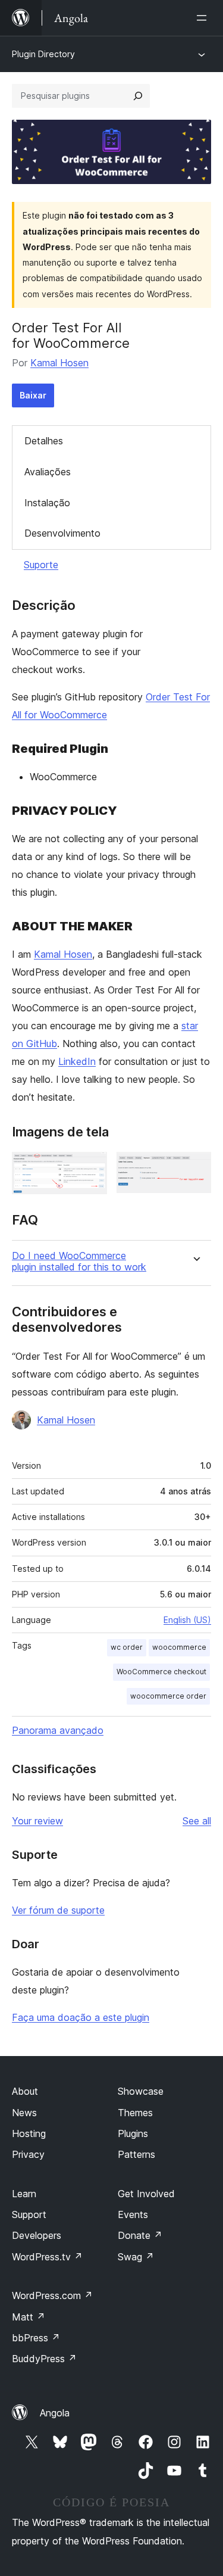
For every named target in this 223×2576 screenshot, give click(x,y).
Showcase (141, 2091)
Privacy (28, 2154)
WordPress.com (52, 2295)
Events (133, 2214)
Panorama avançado (58, 1730)
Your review (37, 1821)
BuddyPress (44, 2359)
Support (29, 2214)
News (24, 2113)
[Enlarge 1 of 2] (91, 1168)
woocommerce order (168, 1696)
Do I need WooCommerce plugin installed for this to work (79, 1261)
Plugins (133, 2133)
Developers (37, 2235)
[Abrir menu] (204, 18)
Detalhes (44, 441)
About (25, 2091)
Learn (24, 2194)
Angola (55, 2413)
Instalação (47, 503)
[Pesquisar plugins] (138, 96)
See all (197, 1821)
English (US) (187, 1620)
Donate (140, 2235)
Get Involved (146, 2194)
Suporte (41, 565)
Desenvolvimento (62, 533)
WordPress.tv (47, 2257)
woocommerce (179, 1647)
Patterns (136, 2154)
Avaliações (48, 472)
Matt (29, 2317)
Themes (135, 2113)
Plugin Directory (43, 54)
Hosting (29, 2133)
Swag (136, 2257)
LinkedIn (77, 1061)
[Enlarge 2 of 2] (195, 1168)
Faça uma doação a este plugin (81, 2017)
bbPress (36, 2338)
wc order (127, 1647)
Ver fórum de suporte (58, 1910)
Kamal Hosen (59, 363)
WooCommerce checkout (161, 1672)
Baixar (33, 395)
